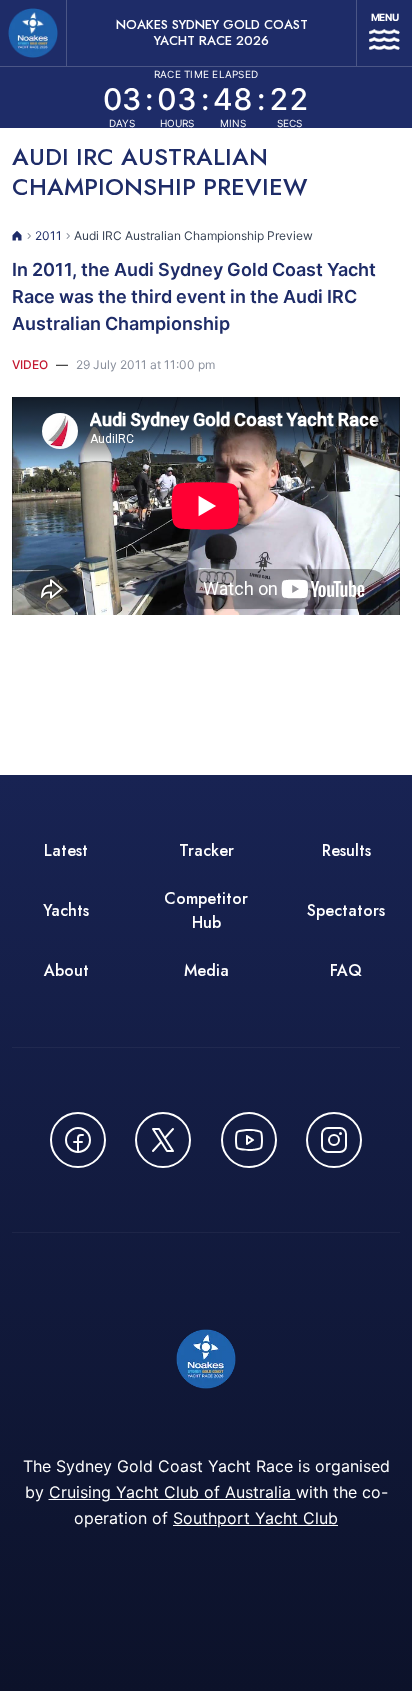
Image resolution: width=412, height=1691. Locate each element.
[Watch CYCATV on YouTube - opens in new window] (249, 1140)
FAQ (346, 970)
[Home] (17, 236)
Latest (66, 850)
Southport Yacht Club (255, 1518)
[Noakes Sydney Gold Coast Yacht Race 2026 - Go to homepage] (33, 33)
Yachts (66, 910)
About (66, 970)
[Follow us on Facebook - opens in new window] (78, 1140)
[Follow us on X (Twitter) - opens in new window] (163, 1140)
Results (346, 850)
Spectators (346, 910)
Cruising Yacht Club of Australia (172, 1492)
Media (206, 970)
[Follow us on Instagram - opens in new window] (334, 1140)
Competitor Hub (206, 910)
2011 (48, 235)
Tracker (206, 850)
